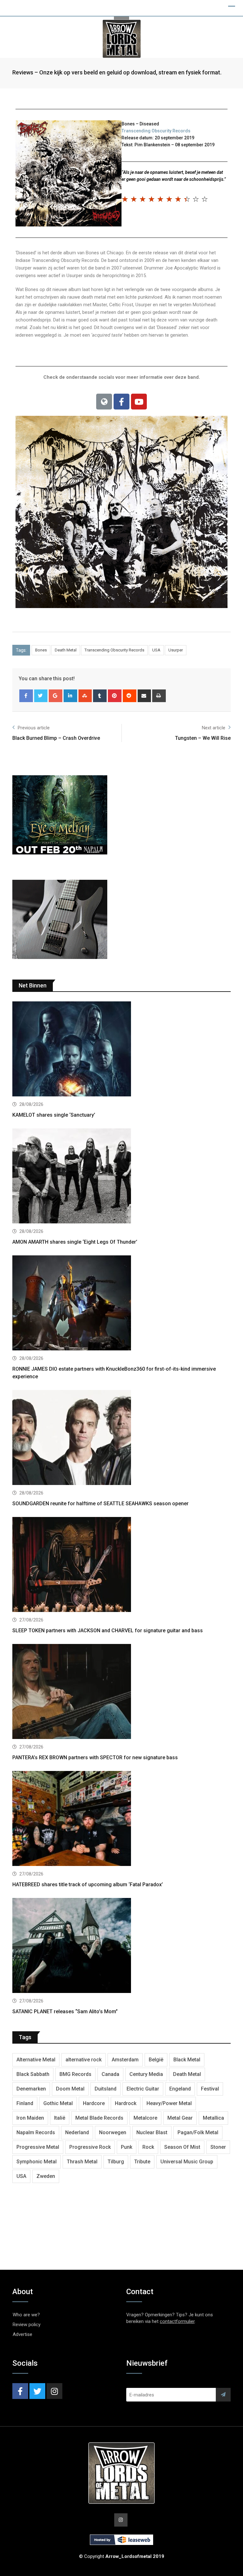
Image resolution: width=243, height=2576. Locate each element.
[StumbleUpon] (85, 696)
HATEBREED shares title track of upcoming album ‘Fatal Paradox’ (88, 1884)
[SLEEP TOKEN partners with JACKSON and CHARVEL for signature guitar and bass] (121, 1565)
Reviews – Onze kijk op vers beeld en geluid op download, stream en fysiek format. (117, 72)
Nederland (77, 2132)
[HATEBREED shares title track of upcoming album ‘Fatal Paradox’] (121, 1819)
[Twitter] (41, 696)
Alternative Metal (36, 2060)
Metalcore (145, 2118)
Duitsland (106, 2089)
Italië (60, 2118)
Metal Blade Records (99, 2118)
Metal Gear (180, 2118)
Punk (127, 2147)
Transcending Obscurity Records (156, 131)
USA (156, 650)
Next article (214, 728)
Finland (25, 2103)
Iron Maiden (30, 2118)
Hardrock (126, 2103)
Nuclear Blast (152, 2132)
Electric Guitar (143, 2089)
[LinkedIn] (70, 696)
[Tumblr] (100, 696)
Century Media (146, 2074)
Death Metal (66, 650)
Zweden (46, 2176)
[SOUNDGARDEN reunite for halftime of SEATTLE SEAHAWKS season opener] (121, 1438)
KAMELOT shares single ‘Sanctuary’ (54, 1115)
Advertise (22, 2334)
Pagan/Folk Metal (198, 2132)
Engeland (180, 2089)
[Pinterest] (115, 696)
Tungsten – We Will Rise (203, 738)
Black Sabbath (33, 2074)
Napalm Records (36, 2132)
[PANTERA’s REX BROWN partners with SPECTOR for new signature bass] (121, 1692)
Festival (210, 2089)
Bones (41, 650)
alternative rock (84, 2060)
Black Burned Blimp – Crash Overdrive (56, 738)
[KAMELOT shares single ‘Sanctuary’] (121, 1050)
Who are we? (26, 2315)
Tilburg (116, 2162)
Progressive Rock (90, 2147)
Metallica (213, 2118)
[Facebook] (121, 402)
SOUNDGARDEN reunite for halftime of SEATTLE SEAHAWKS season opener (100, 1504)
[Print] (159, 696)
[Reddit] (130, 696)
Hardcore (94, 2103)
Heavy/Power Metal (169, 2103)
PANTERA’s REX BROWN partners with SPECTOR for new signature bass (95, 1758)
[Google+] (56, 696)
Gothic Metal (58, 2103)
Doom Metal (70, 2089)
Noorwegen (113, 2132)
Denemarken (31, 2089)
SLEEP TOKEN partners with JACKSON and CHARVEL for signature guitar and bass (108, 1631)
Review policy (27, 2325)
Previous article (34, 728)
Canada (110, 2074)
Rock (148, 2147)
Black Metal (187, 2060)
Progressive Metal (38, 2147)
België (156, 2060)
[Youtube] (139, 402)
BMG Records (75, 2074)
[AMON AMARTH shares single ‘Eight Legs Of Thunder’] (121, 1177)
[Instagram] (54, 2391)
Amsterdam (125, 2060)
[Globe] (104, 402)
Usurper (176, 650)
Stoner (218, 2147)
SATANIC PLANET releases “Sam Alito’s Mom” (65, 2011)
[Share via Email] (144, 696)
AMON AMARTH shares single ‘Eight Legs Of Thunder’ (75, 1242)
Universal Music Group (187, 2162)
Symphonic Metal (37, 2162)
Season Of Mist (182, 2147)
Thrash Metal (82, 2162)
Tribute (142, 2162)
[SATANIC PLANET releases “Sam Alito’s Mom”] (121, 1946)
